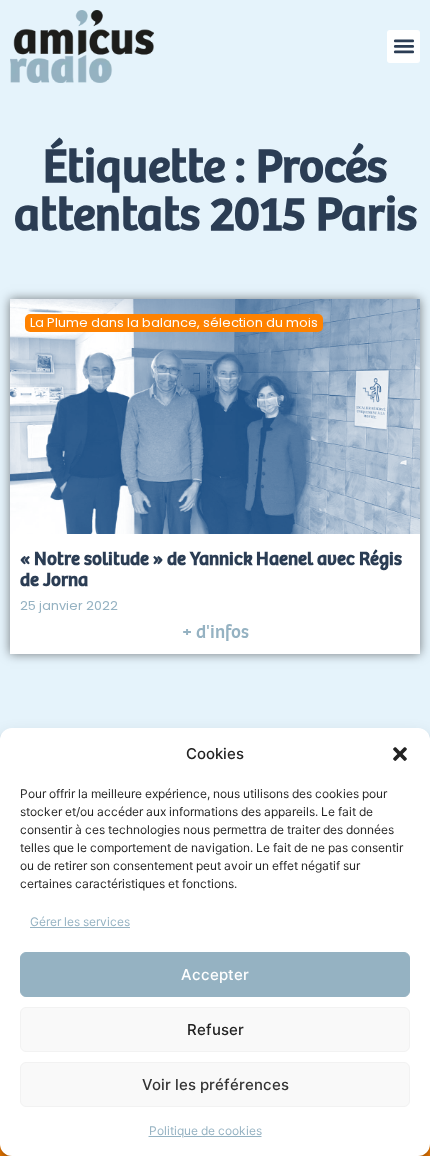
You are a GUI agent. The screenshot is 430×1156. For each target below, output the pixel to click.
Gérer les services (80, 921)
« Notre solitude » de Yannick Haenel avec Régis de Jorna (211, 569)
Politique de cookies (205, 1130)
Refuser (215, 1029)
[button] (400, 754)
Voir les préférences (215, 1084)
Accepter (215, 974)
